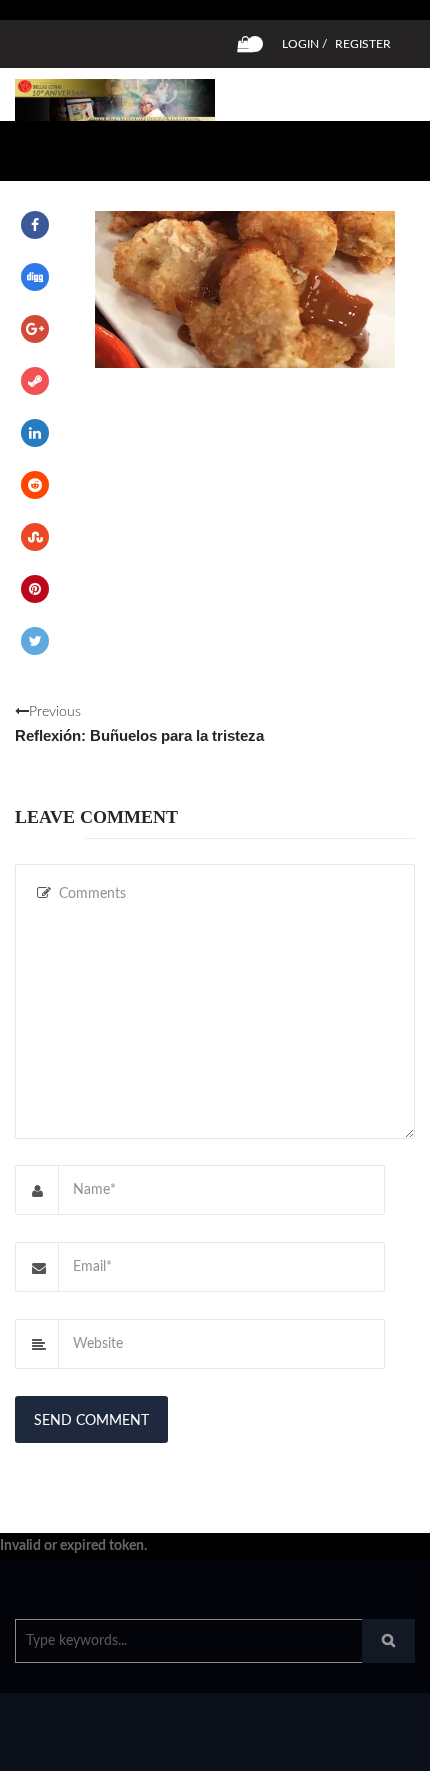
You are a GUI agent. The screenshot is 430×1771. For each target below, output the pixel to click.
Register (363, 44)
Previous (139, 724)
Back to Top (347, 1746)
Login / (304, 44)
